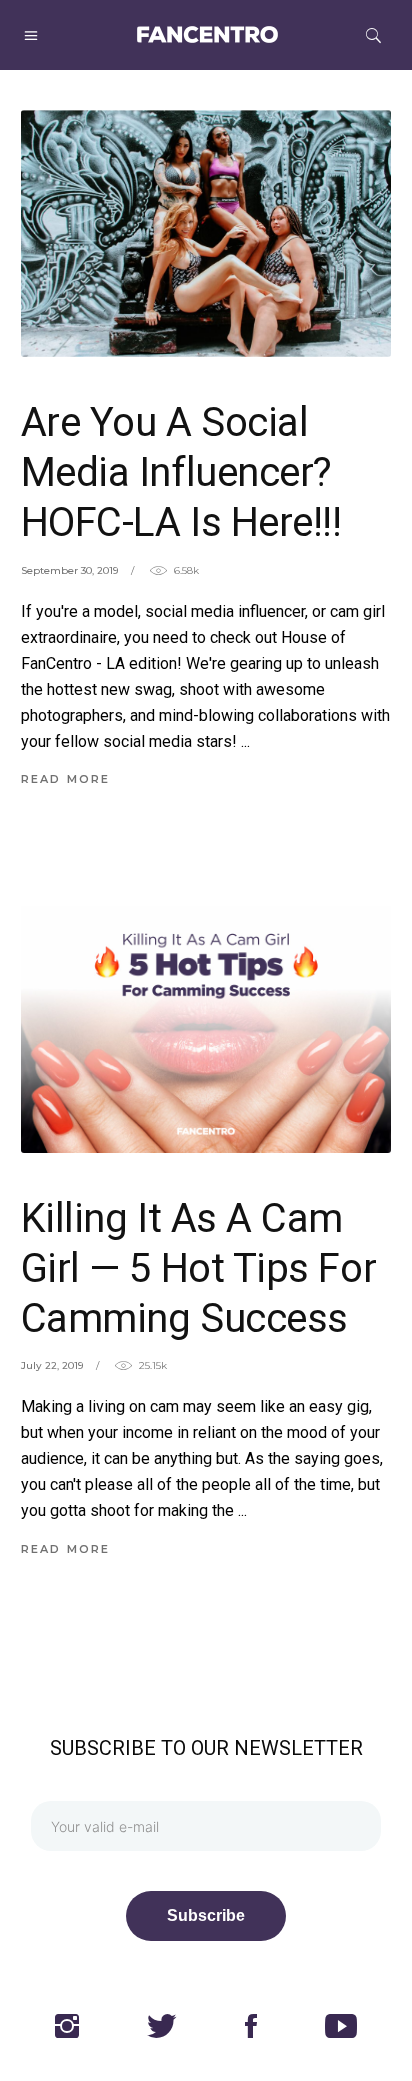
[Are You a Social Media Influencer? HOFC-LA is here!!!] (206, 233)
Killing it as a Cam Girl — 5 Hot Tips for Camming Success (199, 1268)
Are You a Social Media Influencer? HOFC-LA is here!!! (181, 472)
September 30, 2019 (69, 570)
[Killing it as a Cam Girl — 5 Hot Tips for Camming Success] (206, 1029)
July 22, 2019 (52, 1365)
